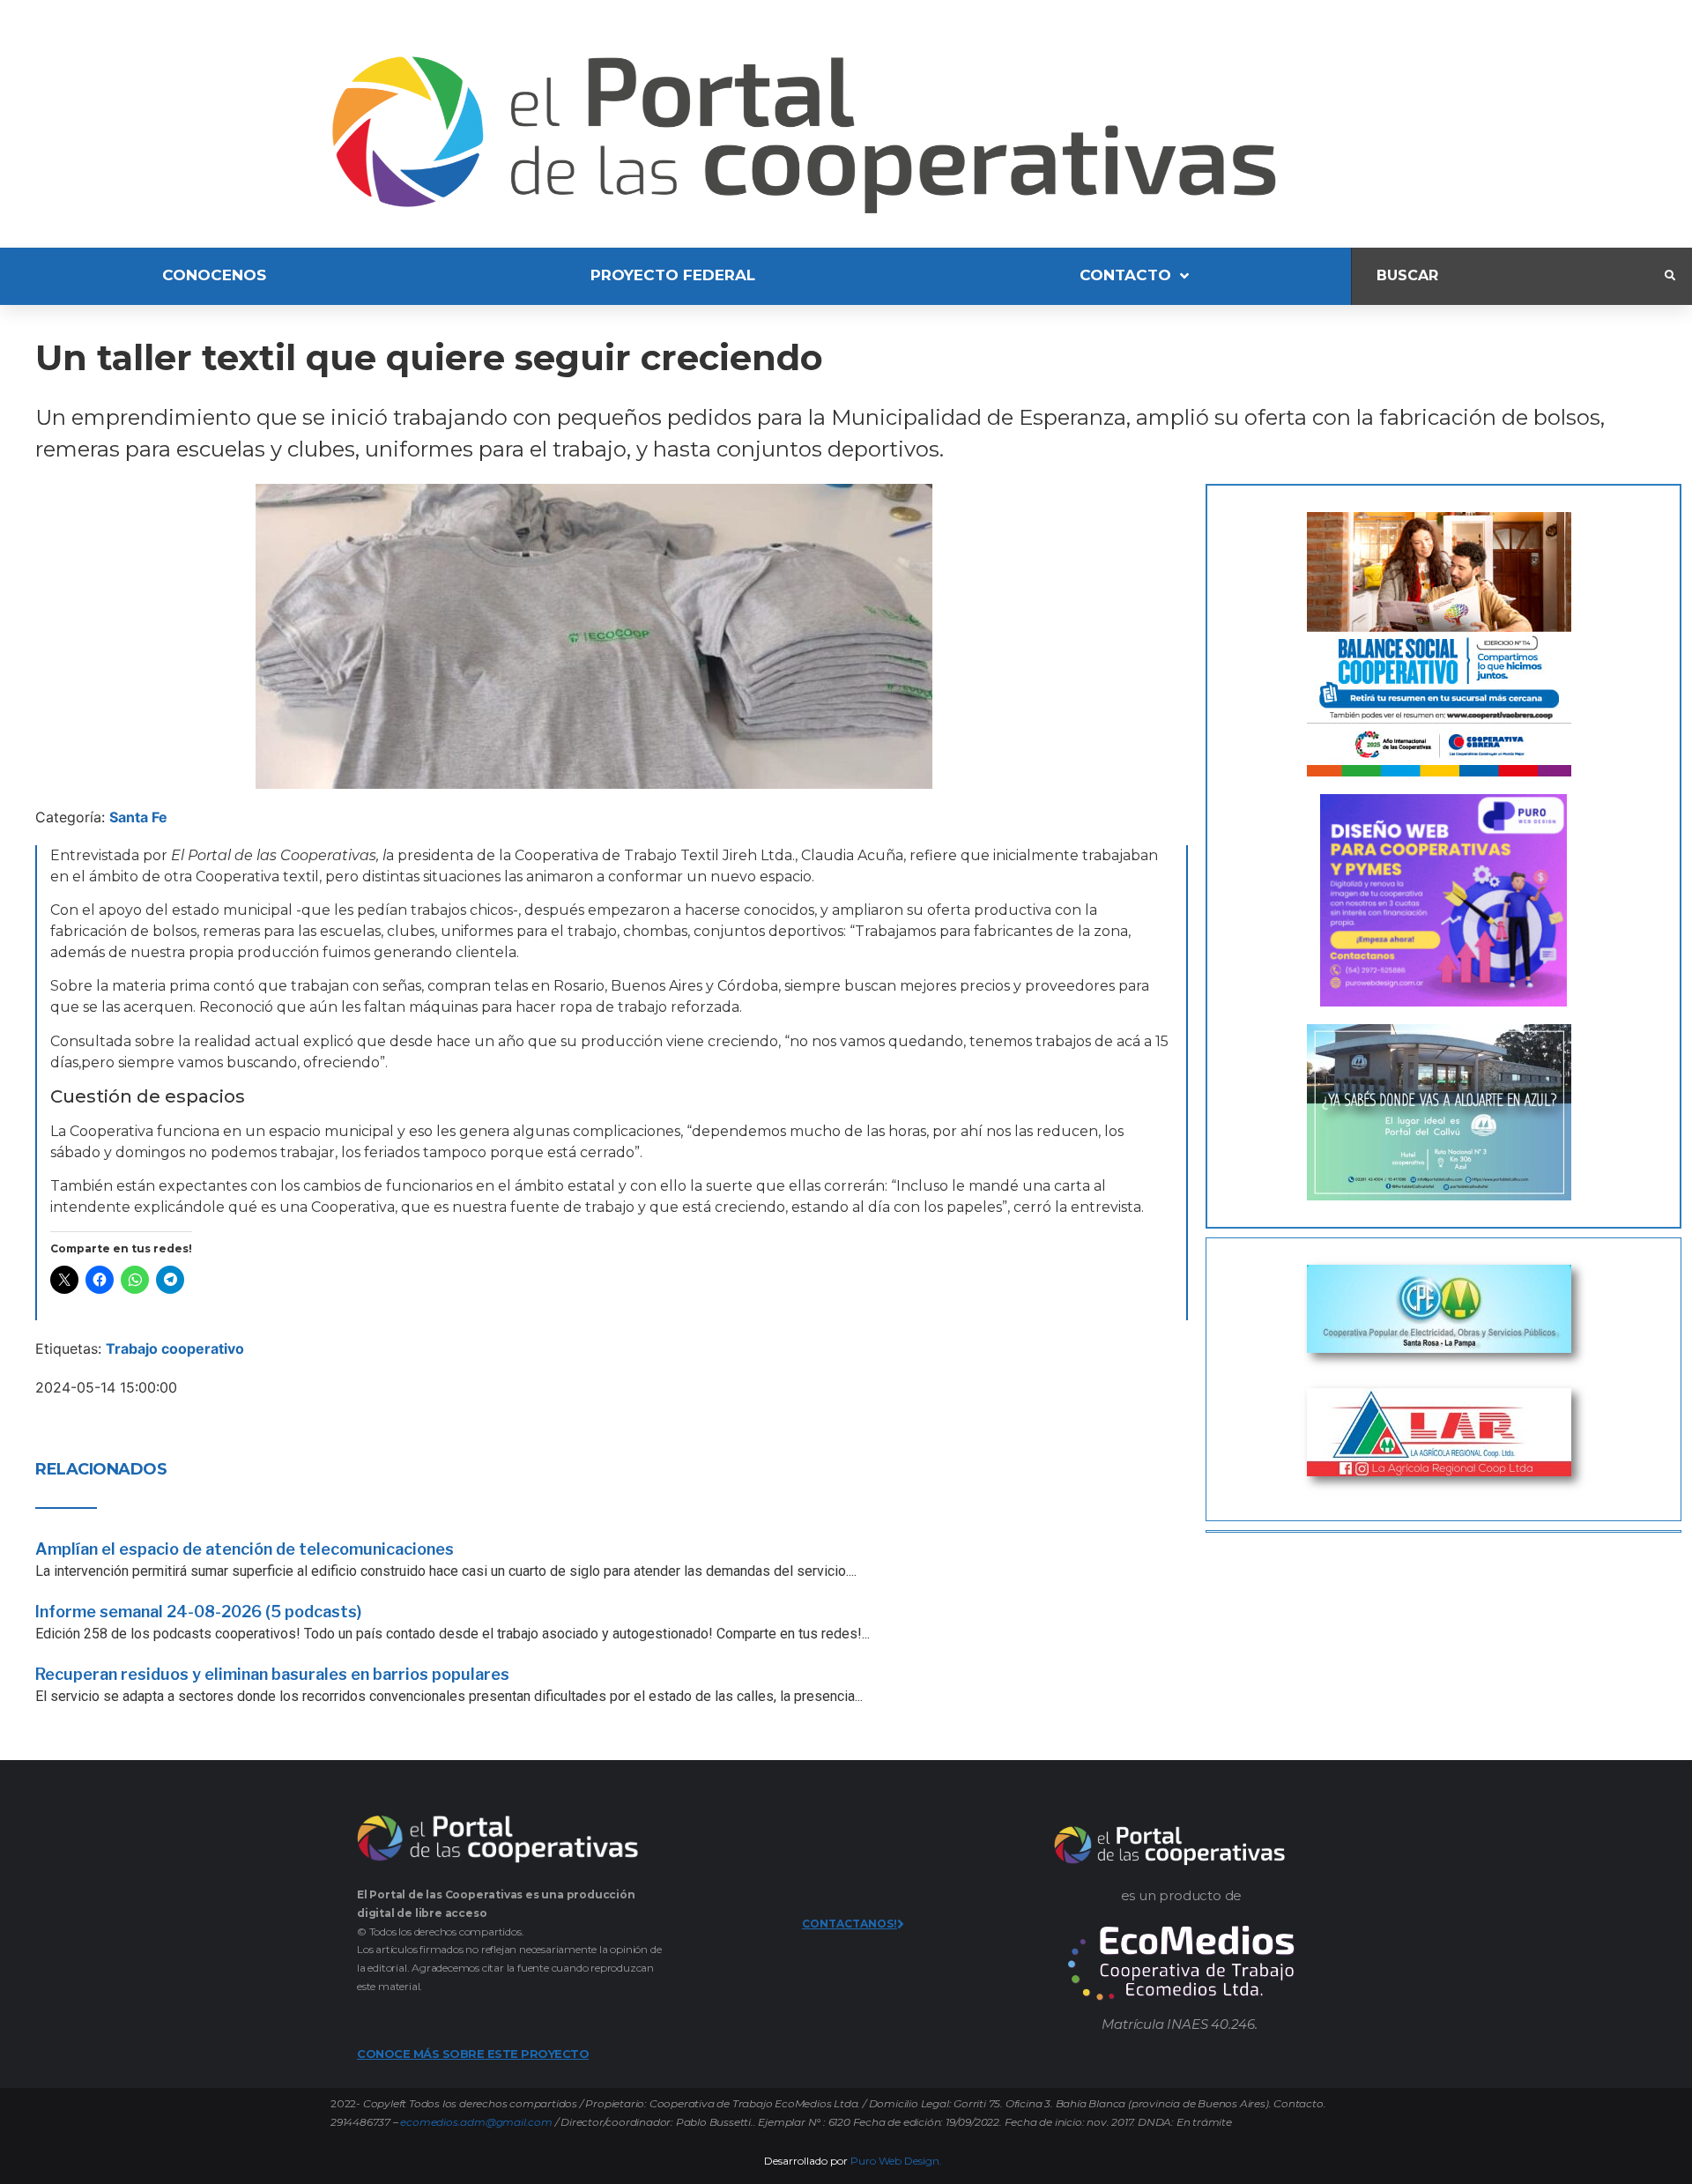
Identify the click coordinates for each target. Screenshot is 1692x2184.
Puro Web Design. (896, 2161)
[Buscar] (1508, 276)
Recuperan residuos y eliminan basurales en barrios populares (272, 1674)
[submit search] (1670, 276)
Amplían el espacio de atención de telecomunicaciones (245, 1549)
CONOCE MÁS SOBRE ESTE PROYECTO (473, 2054)
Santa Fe (138, 817)
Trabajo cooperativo (175, 1348)
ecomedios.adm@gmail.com (476, 2122)
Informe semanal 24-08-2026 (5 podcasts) (198, 1612)
